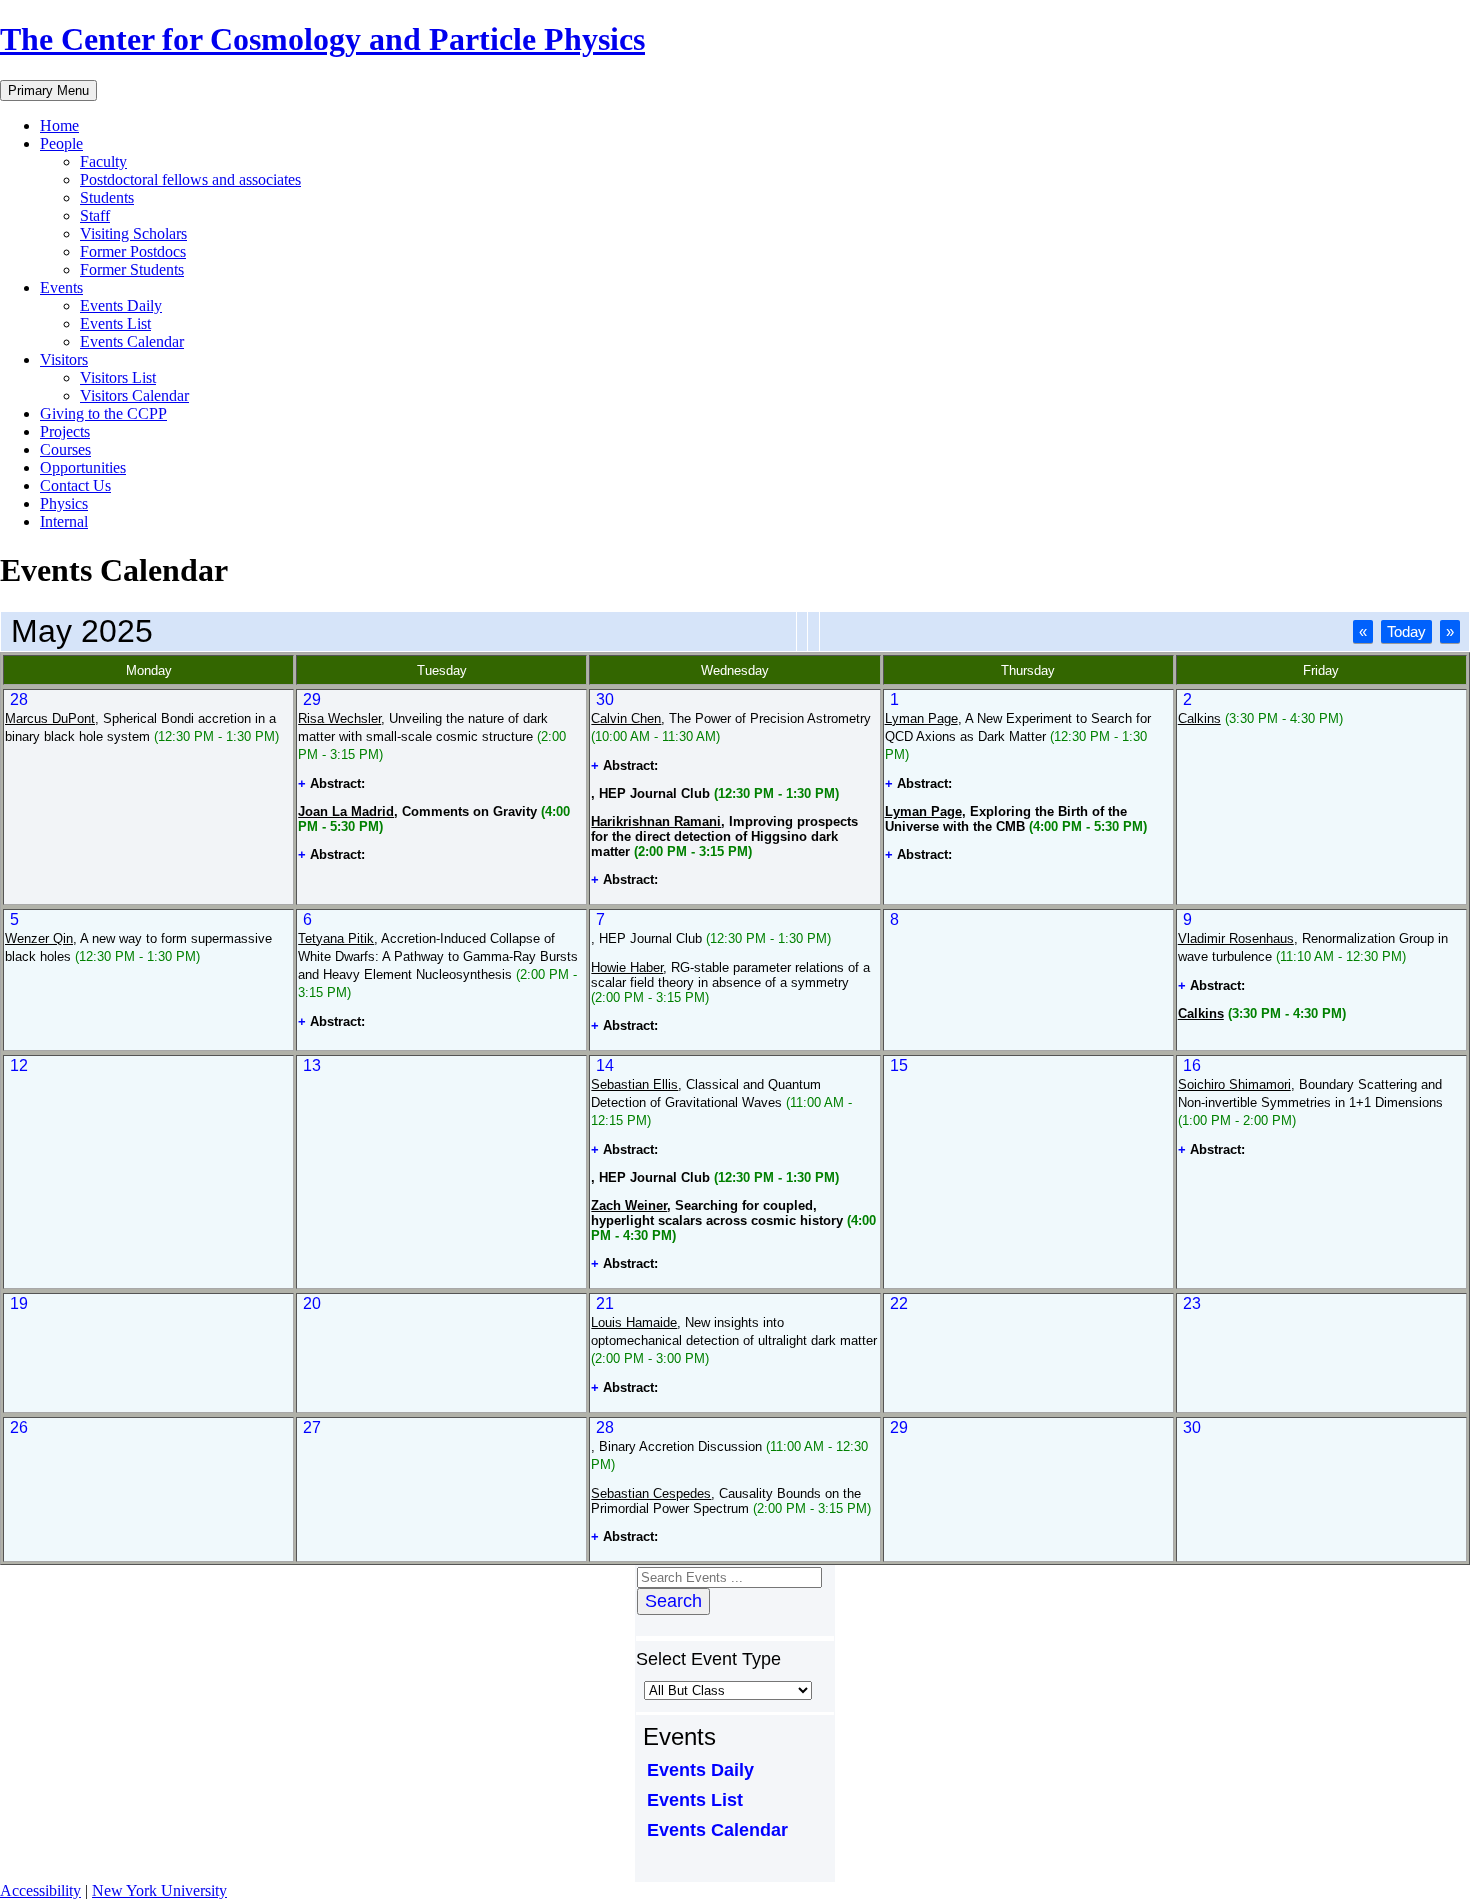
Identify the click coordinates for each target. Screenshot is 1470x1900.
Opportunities (83, 467)
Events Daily (121, 305)
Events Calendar (132, 341)
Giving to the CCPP (103, 413)
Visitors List (118, 377)
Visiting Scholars (133, 233)
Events (61, 287)
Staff (95, 215)
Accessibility (40, 1890)
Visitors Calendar (134, 395)
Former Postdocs (133, 251)
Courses (65, 449)
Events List (115, 323)
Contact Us (75, 485)
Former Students (132, 269)
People (61, 143)
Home (59, 125)
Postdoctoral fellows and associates (190, 179)
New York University (159, 1890)
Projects (65, 431)
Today (1406, 631)
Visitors (64, 359)
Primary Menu (48, 90)
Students (107, 197)
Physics (64, 503)
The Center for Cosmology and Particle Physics (322, 39)
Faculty (103, 161)
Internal (64, 521)
